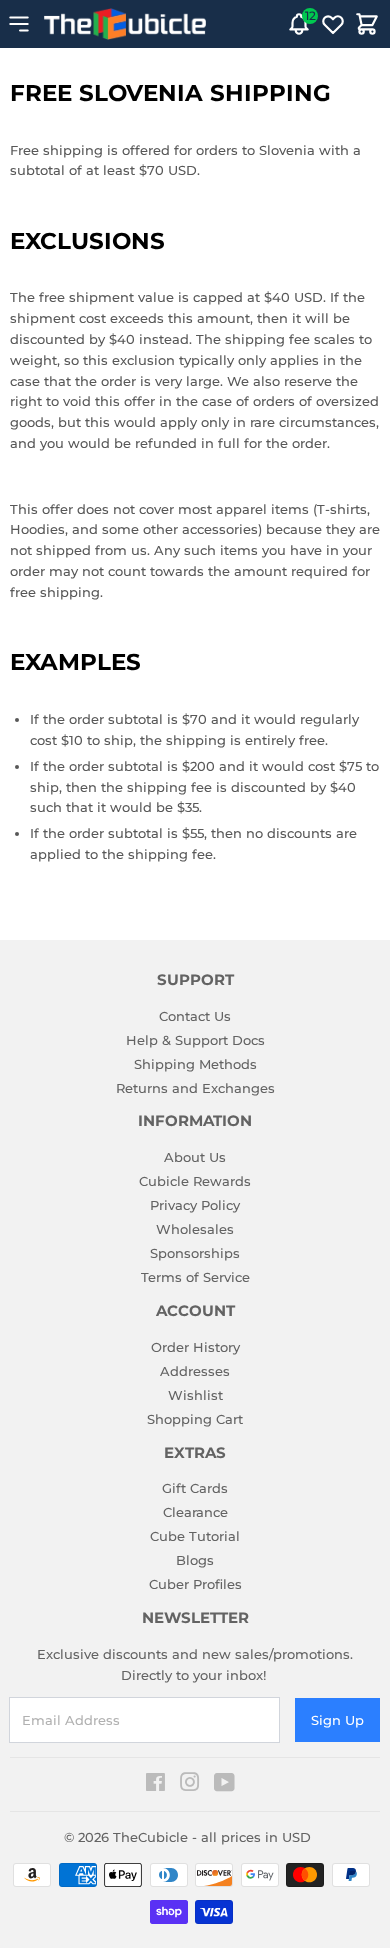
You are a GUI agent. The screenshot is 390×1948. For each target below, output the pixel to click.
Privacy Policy (195, 1205)
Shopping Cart (195, 1419)
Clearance (195, 1512)
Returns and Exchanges (195, 1088)
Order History (195, 1347)
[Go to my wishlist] (333, 24)
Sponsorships (195, 1253)
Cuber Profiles (195, 1584)
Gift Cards (195, 1488)
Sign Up (337, 1720)
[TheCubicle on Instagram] (190, 1785)
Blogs (195, 1560)
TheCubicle (150, 1837)
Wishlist (195, 1395)
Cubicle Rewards (195, 1181)
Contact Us (195, 1016)
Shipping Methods (195, 1064)
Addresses (195, 1371)
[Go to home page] (125, 24)
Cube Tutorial (195, 1536)
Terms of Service (195, 1277)
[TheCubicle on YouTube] (224, 1785)
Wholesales (195, 1229)
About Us (195, 1157)
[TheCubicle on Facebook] (155, 1785)
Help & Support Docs (195, 1040)
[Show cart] (367, 24)
